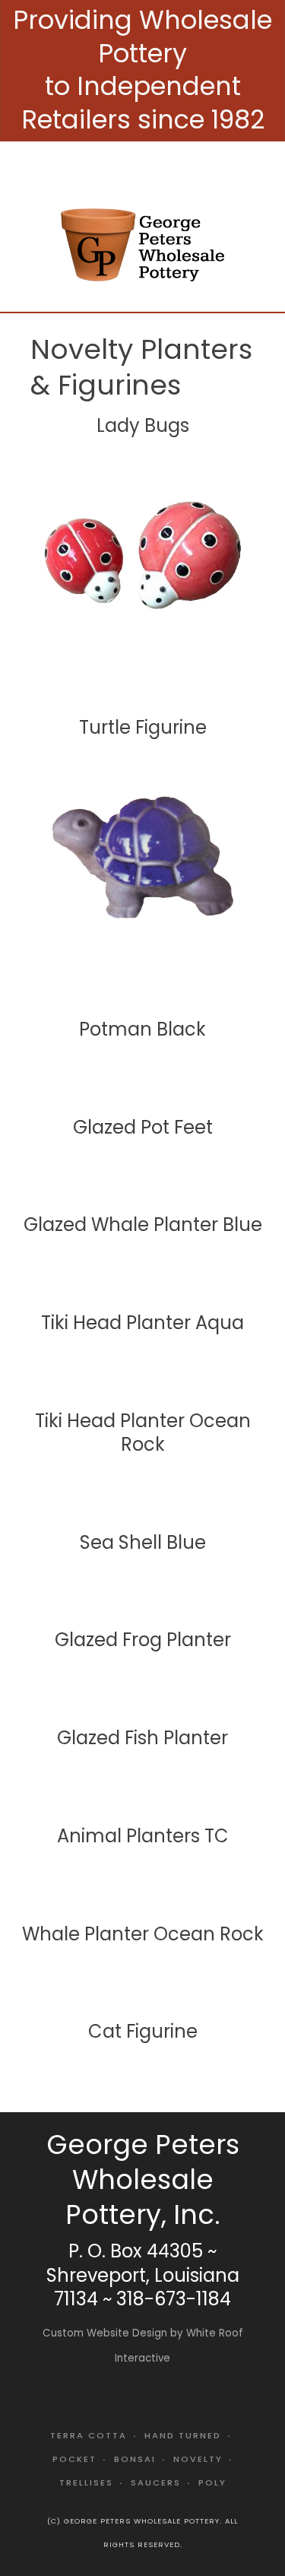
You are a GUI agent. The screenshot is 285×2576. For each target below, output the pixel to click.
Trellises (86, 2482)
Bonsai (135, 2459)
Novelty (198, 2459)
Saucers (156, 2482)
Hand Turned (183, 2435)
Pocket (74, 2459)
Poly (212, 2482)
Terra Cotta (89, 2435)
